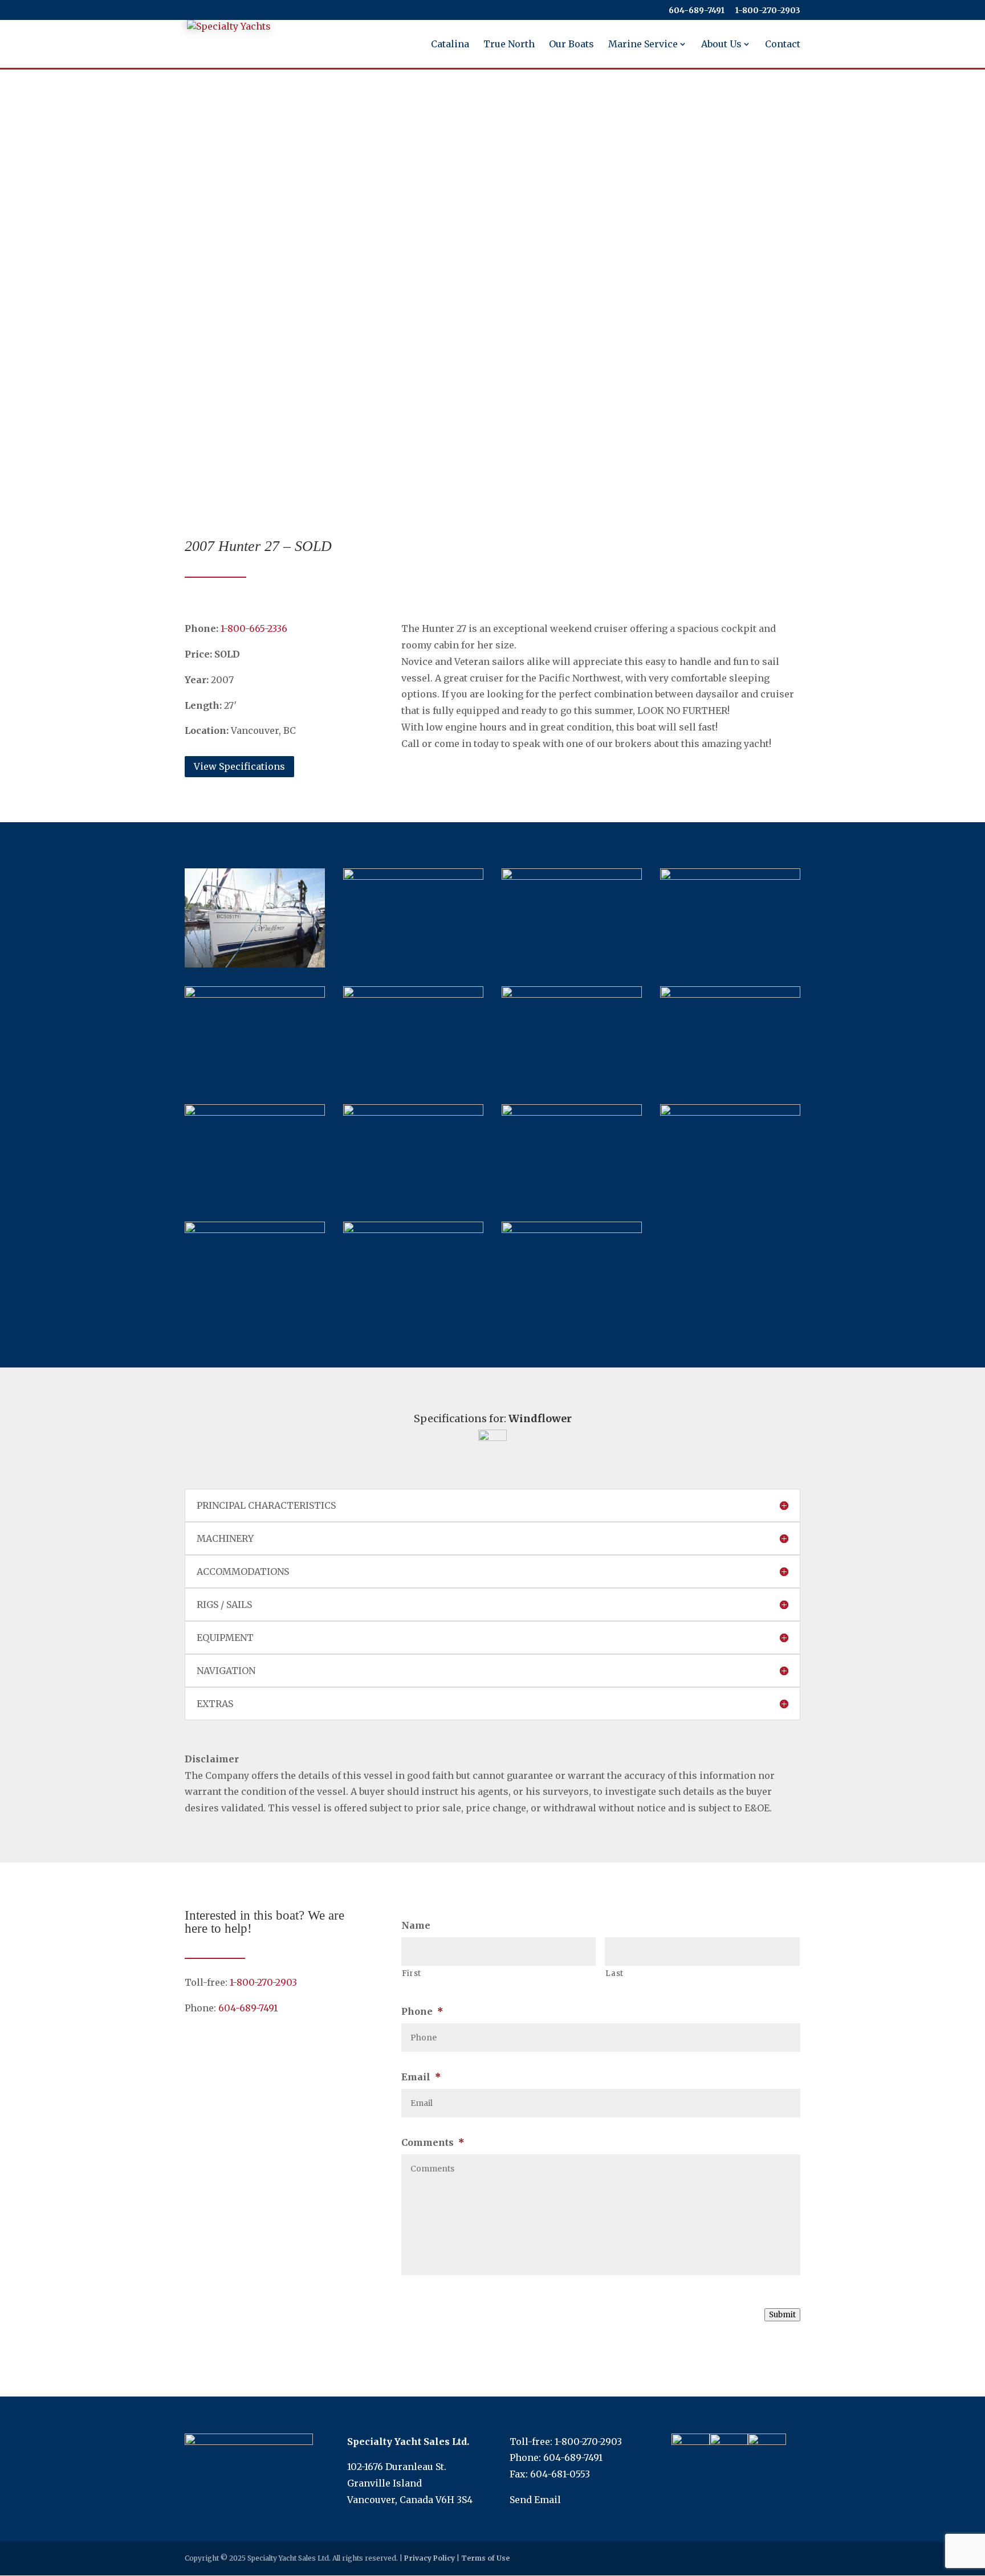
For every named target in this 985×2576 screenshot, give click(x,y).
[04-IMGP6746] (572, 876)
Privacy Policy (430, 2558)
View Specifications (239, 766)
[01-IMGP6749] (255, 964)
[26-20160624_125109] (730, 1112)
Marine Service (643, 45)
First (412, 1973)
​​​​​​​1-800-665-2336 (254, 628)
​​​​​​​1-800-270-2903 (768, 11)
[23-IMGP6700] (572, 1112)
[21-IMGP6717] (255, 1112)
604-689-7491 (697, 11)
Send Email (535, 2500)
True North (509, 45)
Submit (782, 2315)
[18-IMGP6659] (413, 1112)
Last (614, 1973)
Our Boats (571, 45)
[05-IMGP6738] (730, 876)
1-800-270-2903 (263, 1982)
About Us (721, 45)
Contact (783, 45)
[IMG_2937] (255, 994)
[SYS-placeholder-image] (572, 1230)
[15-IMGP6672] (572, 994)
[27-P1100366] (413, 1230)
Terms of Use (485, 2558)
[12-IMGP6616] (413, 994)
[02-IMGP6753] (413, 876)
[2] (255, 1230)
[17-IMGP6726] (730, 994)
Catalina (450, 45)
